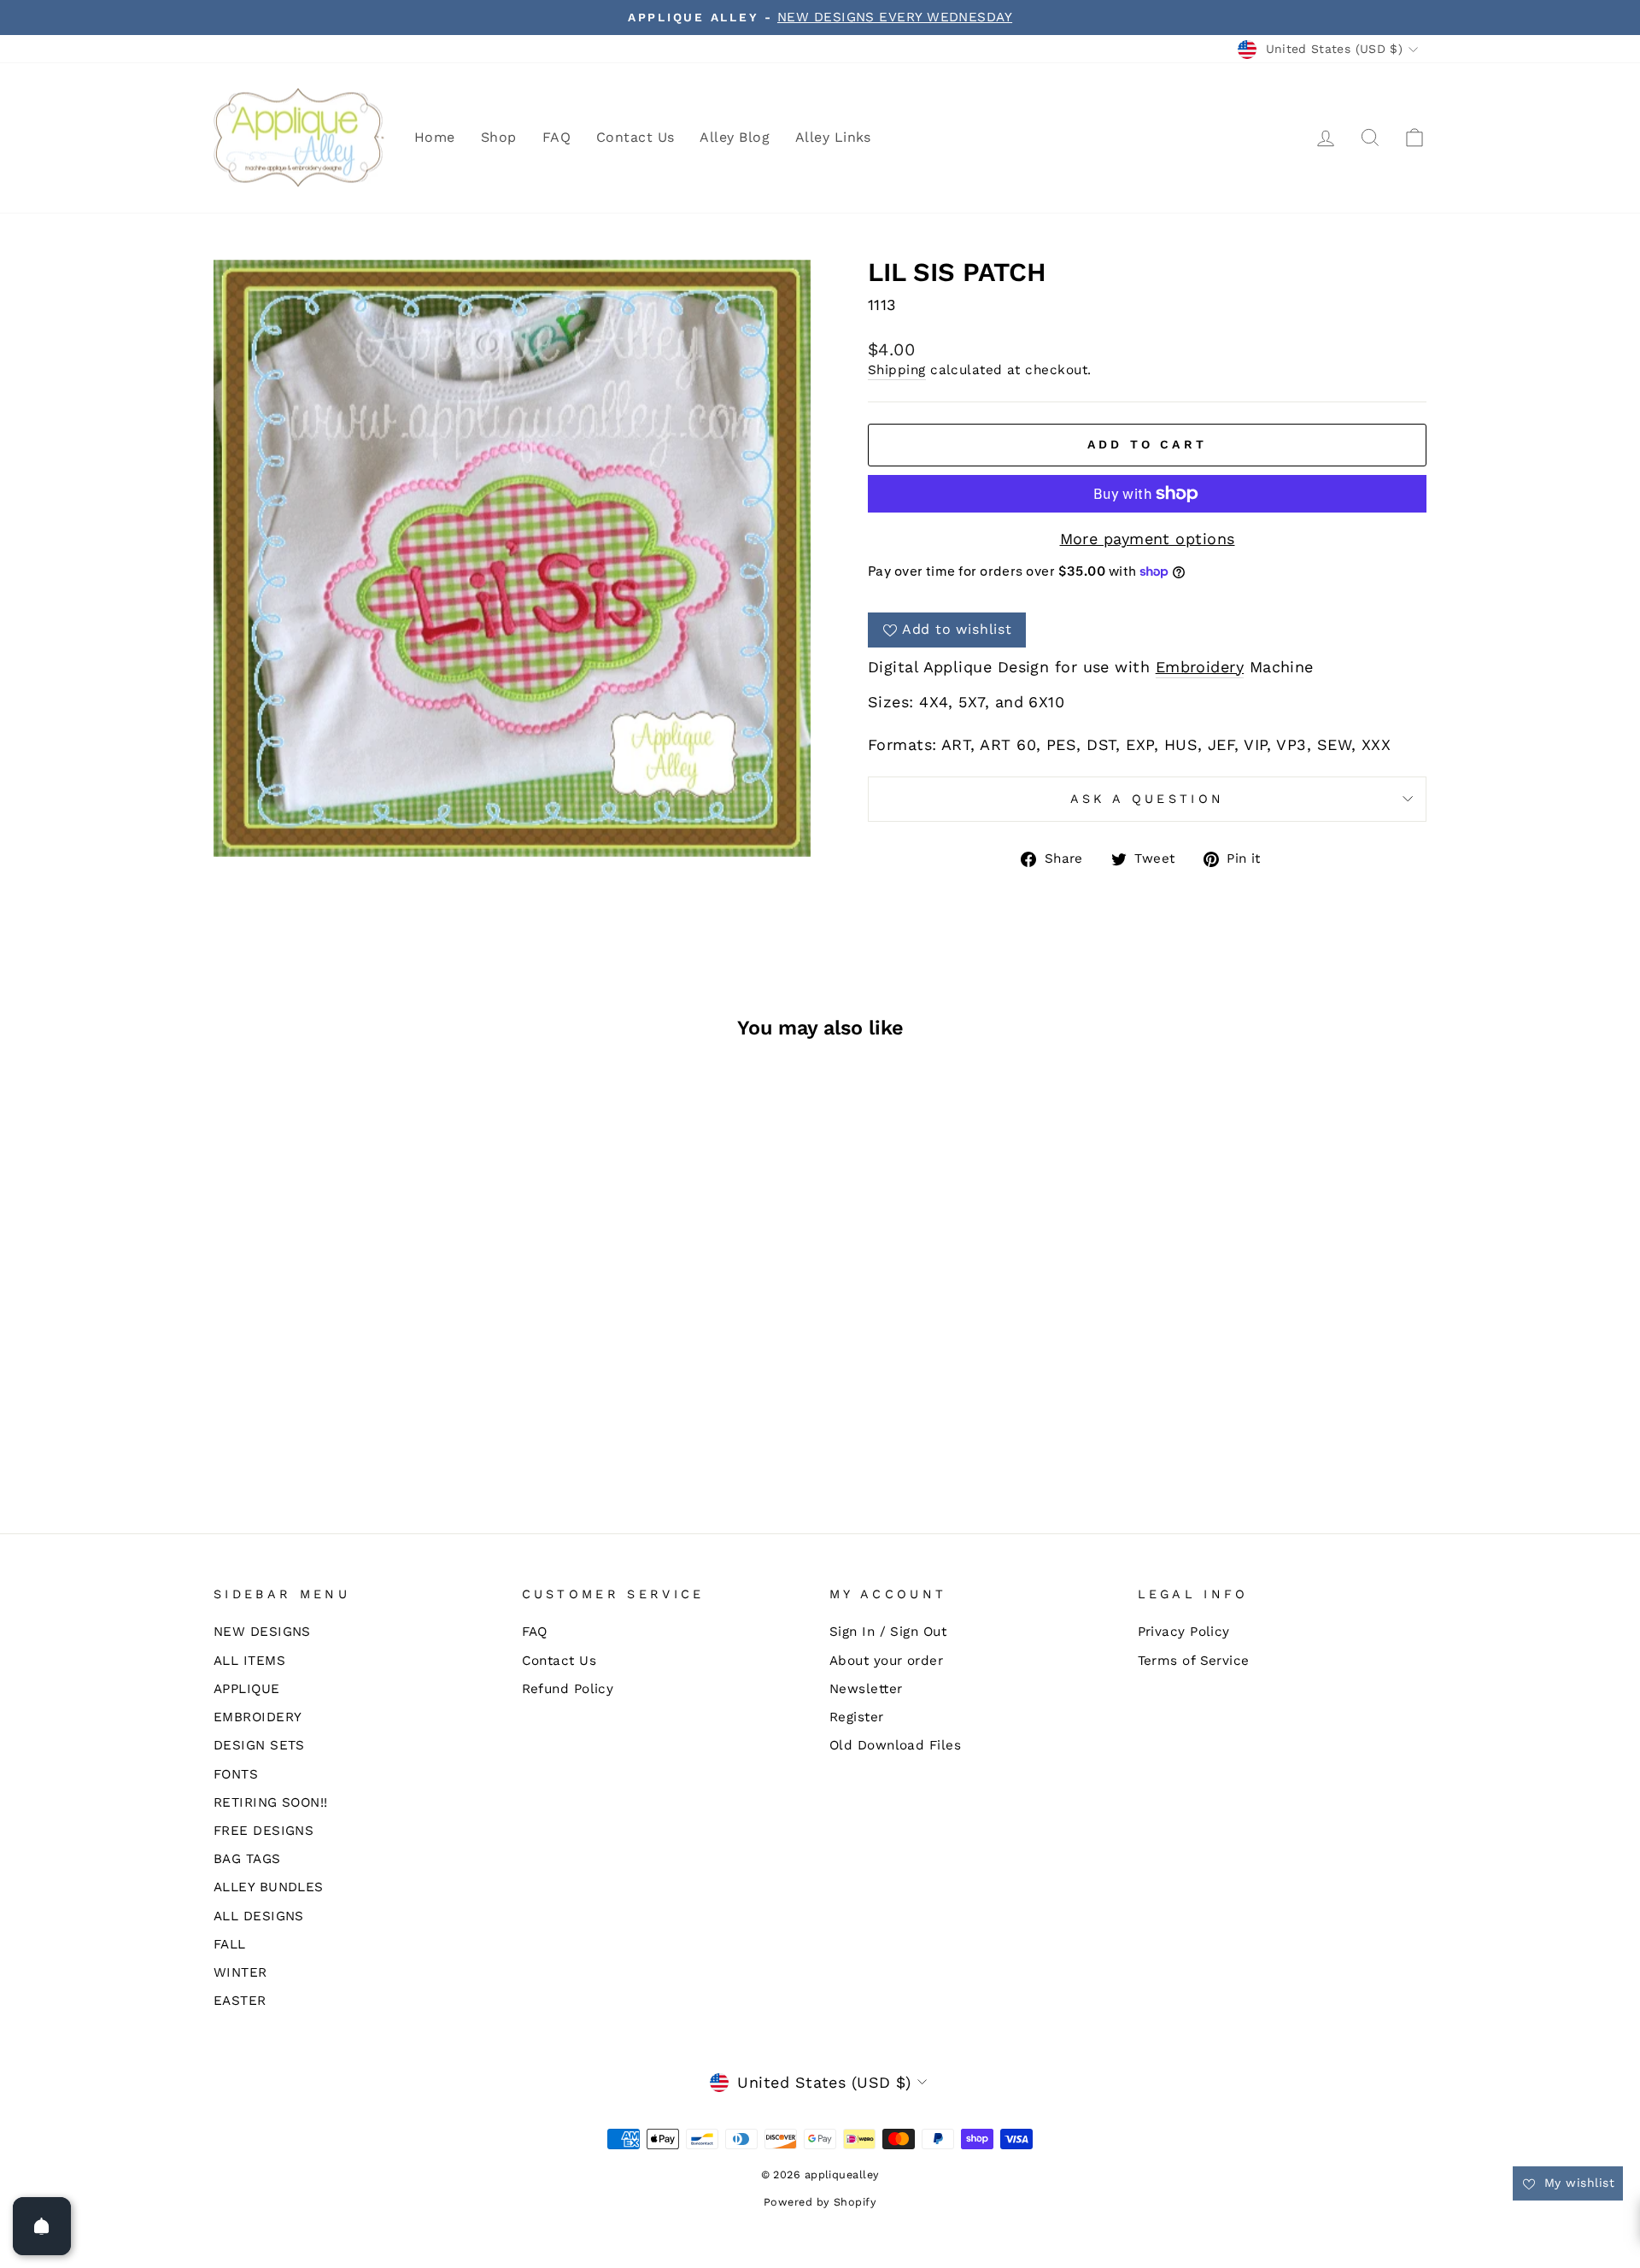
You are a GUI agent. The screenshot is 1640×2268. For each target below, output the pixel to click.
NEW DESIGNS (262, 1632)
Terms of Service (1194, 1661)
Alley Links (833, 137)
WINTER (240, 1972)
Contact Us (635, 137)
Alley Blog (735, 137)
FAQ (556, 137)
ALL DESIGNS (259, 1916)
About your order (886, 1661)
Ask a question (1147, 799)
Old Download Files (895, 1745)
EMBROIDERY (258, 1717)
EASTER (240, 2001)
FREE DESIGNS (264, 1831)
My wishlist (1577, 2183)
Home (435, 137)
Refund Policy (568, 1689)
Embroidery (1200, 667)
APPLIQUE (247, 1689)
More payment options (1148, 539)
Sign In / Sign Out (888, 1632)
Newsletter (866, 1689)
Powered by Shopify (820, 2202)
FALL (230, 1944)
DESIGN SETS (259, 1745)
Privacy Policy (1184, 1632)
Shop (499, 137)
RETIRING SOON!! (271, 1802)
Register (857, 1717)
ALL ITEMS (249, 1661)
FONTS (236, 1774)
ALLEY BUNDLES (269, 1887)
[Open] (42, 2226)
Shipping (897, 370)
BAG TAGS (247, 1859)
